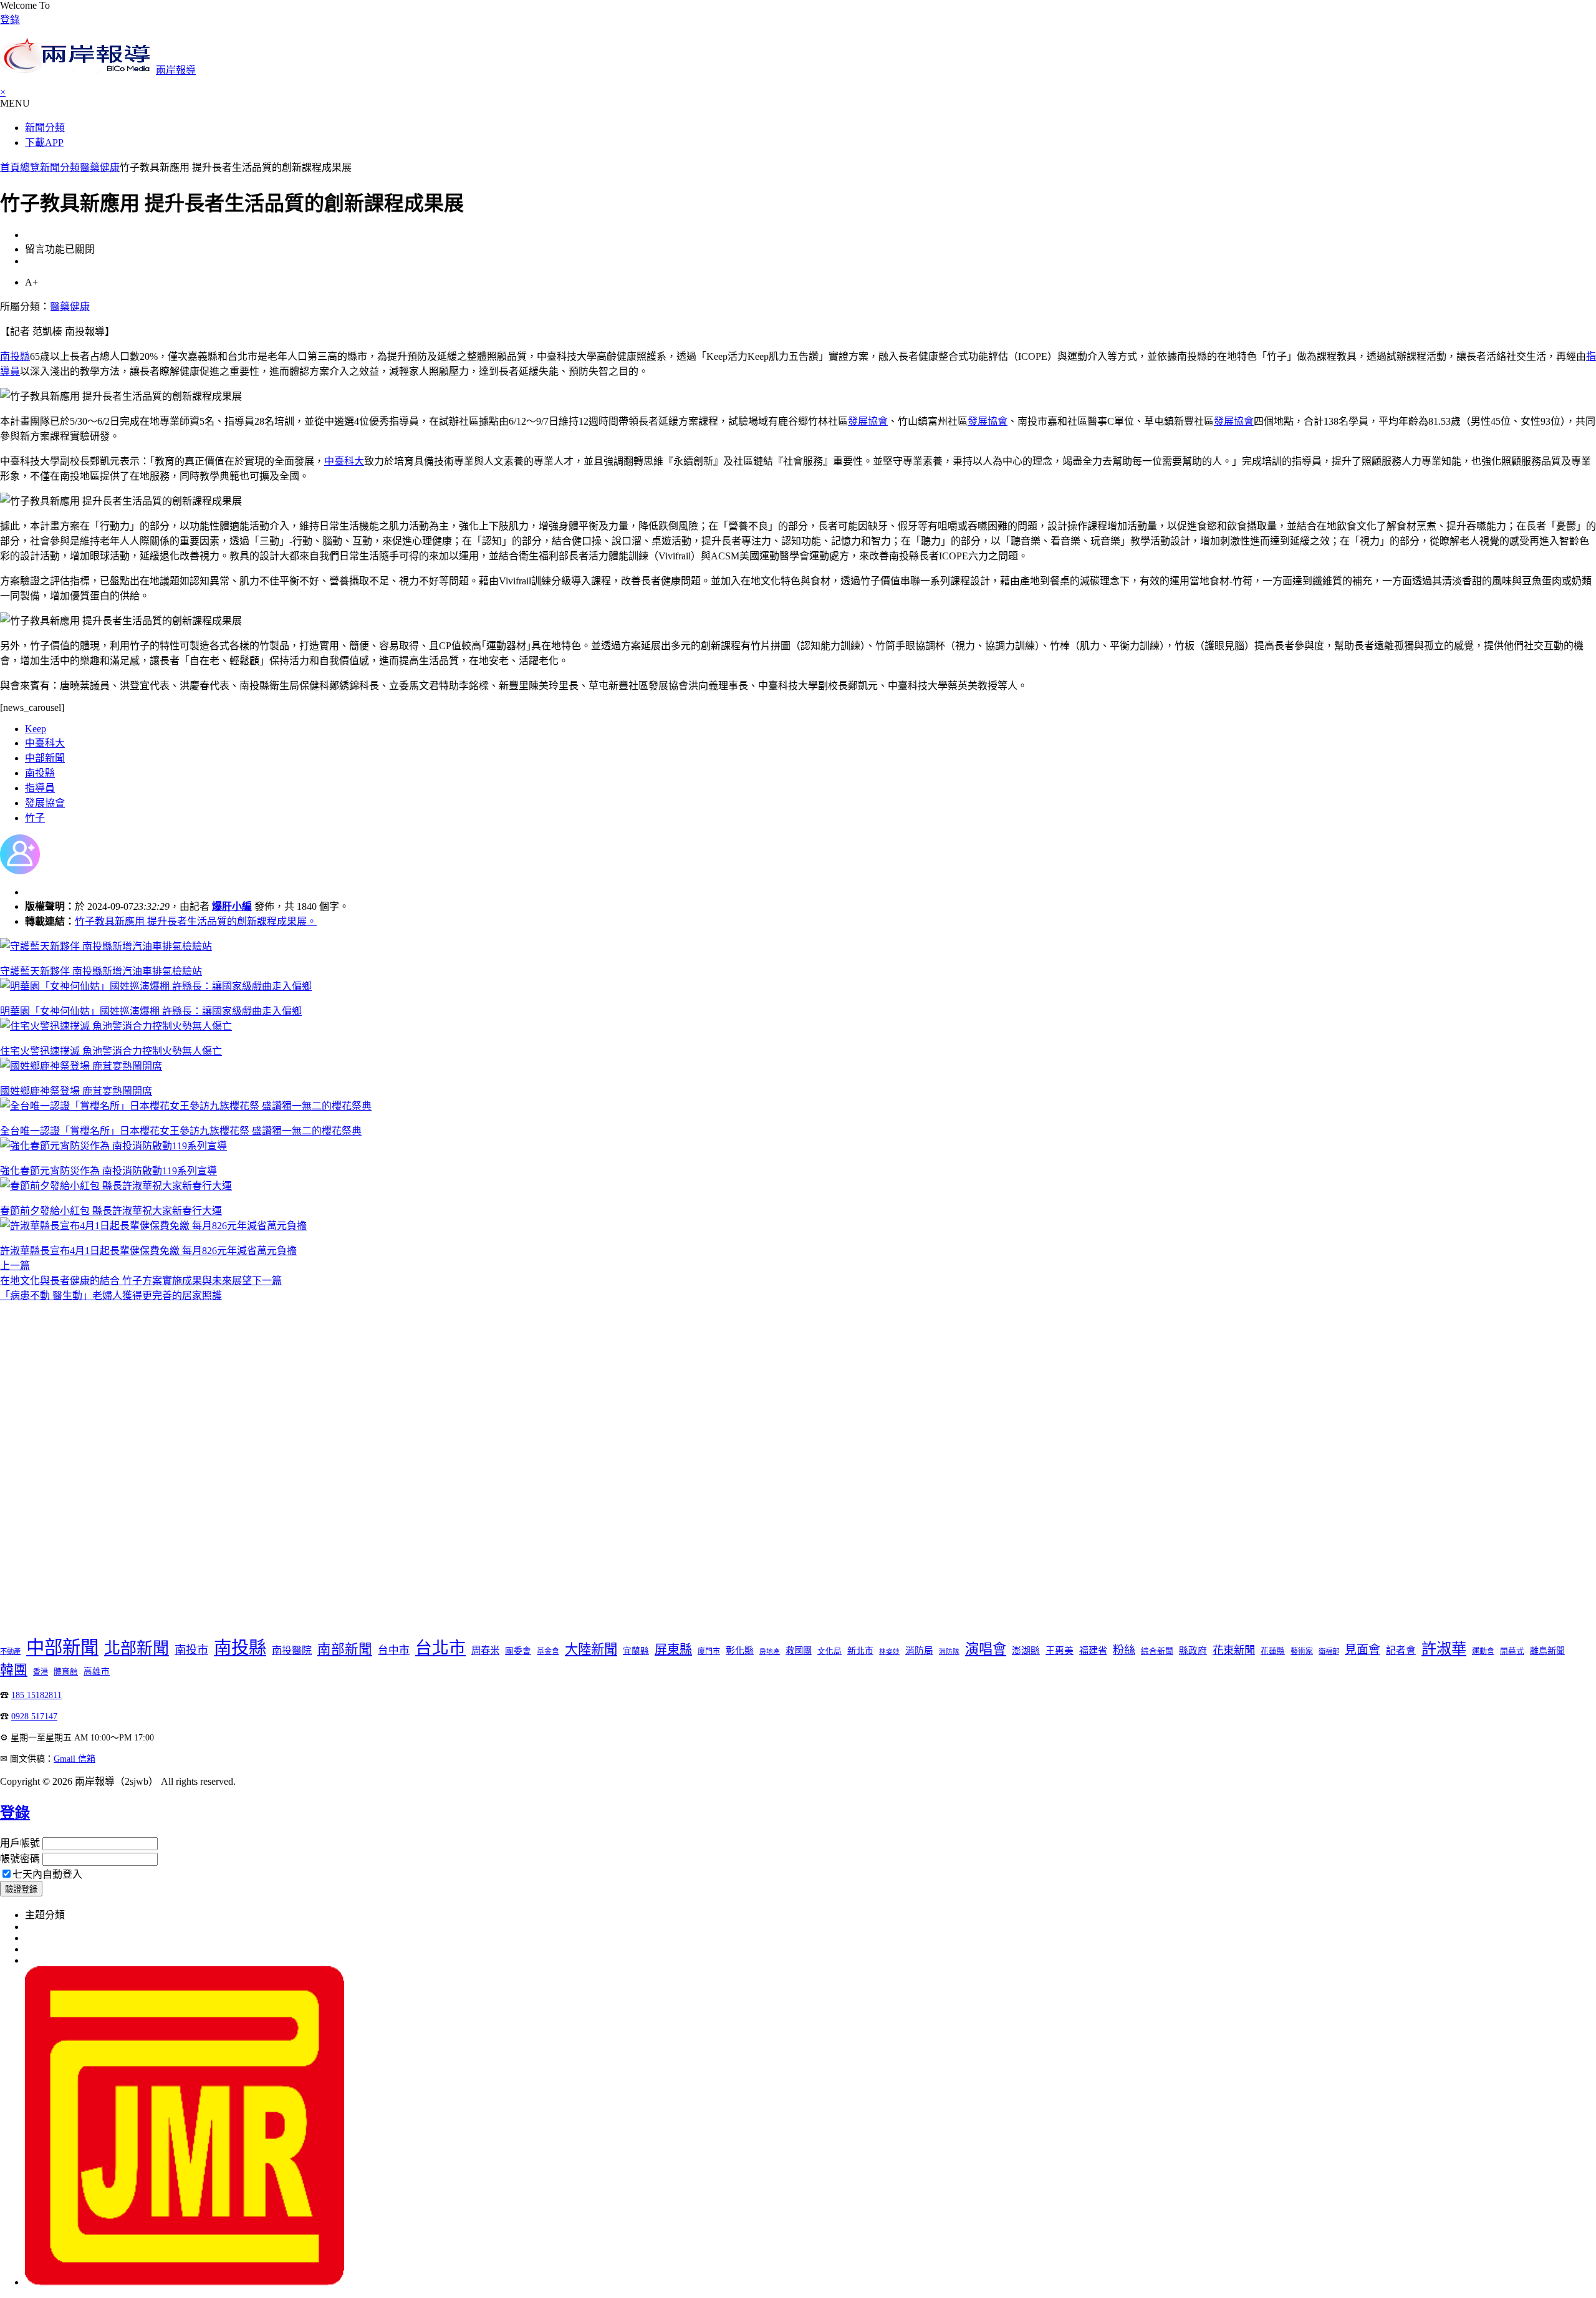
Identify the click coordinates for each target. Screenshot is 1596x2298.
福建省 (1093, 1650)
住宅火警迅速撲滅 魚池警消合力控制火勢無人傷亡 (111, 1051)
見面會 (1363, 1650)
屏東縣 (673, 1649)
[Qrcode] (185, 2282)
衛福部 (1329, 1651)
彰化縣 (740, 1650)
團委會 (518, 1651)
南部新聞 (345, 1649)
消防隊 (949, 1652)
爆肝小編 (232, 906)
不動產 (10, 1651)
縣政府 (1193, 1651)
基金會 (548, 1651)
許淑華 (1444, 1649)
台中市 (394, 1650)
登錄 (10, 20)
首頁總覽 (20, 167)
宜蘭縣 (636, 1651)
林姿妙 (889, 1652)
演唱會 (986, 1649)
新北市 (860, 1651)
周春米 (485, 1650)
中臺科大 (344, 461)
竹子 (35, 818)
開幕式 (1512, 1651)
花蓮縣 (1273, 1651)
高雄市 (97, 1672)
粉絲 (1124, 1650)
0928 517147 (34, 1716)
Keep (36, 729)
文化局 (829, 1651)
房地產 (770, 1652)
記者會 (1401, 1650)
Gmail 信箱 (75, 1759)
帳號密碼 (20, 1859)
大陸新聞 (591, 1649)
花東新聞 (1234, 1650)
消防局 (919, 1651)
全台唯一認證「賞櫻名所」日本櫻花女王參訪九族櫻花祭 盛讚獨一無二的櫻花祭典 (181, 1131)
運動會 (1483, 1651)
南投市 (191, 1650)
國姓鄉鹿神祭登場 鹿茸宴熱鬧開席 (76, 1091)
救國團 (799, 1651)
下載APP (44, 142)
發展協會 (868, 421)
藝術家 (1302, 1651)
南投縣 (15, 356)
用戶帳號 (20, 1843)
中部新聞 (45, 758)
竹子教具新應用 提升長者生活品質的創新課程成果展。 (196, 921)
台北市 (440, 1648)
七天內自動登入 (47, 1874)
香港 (41, 1672)
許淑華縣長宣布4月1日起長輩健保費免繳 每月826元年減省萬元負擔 (148, 1251)
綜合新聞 (1157, 1651)
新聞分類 (45, 128)
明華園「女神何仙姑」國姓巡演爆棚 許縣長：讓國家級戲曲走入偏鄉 (151, 1011)
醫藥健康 (100, 167)
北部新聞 (137, 1649)
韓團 (14, 1670)
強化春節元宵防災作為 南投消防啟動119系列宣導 (108, 1171)
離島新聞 (1547, 1651)
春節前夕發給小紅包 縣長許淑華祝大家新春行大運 (111, 1211)
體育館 (66, 1672)
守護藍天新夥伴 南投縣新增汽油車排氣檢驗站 (101, 971)
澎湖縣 (1026, 1651)
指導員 (40, 788)
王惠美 (1060, 1651)
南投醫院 (292, 1650)
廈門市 (709, 1651)
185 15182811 (36, 1695)
